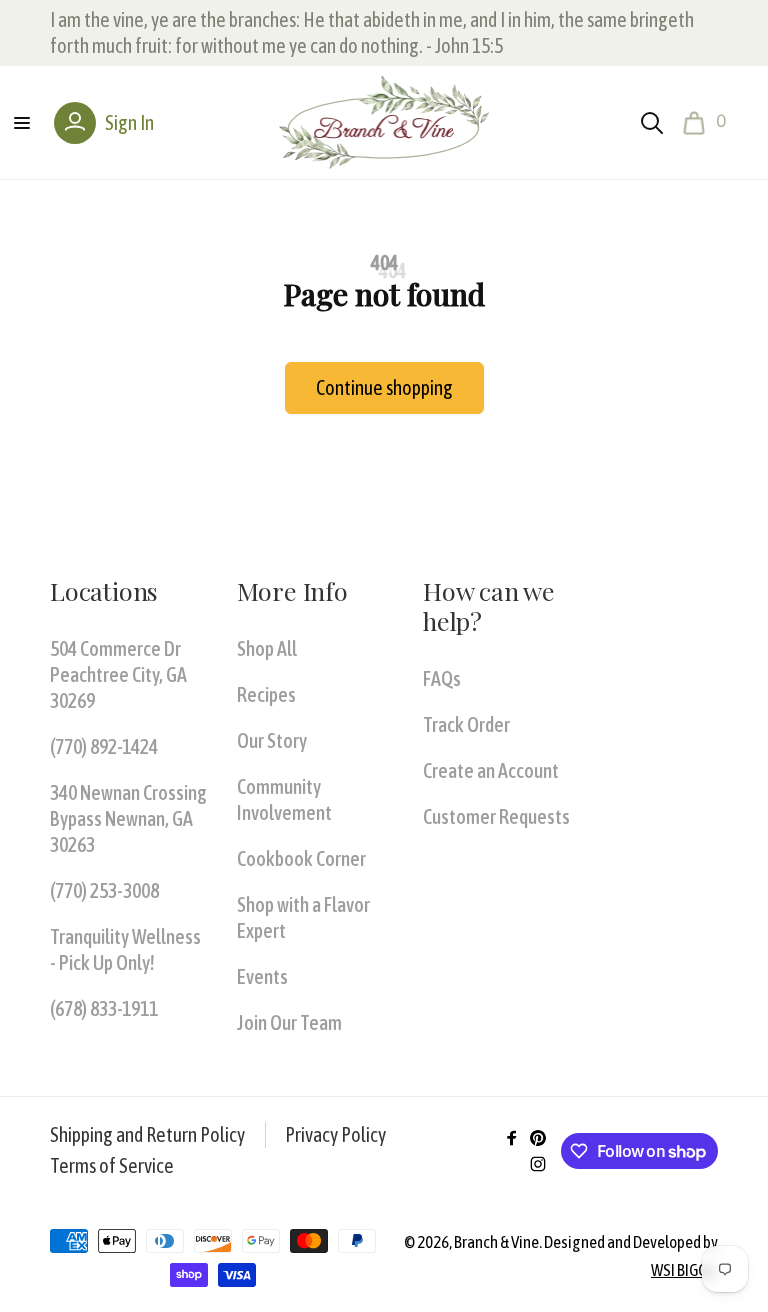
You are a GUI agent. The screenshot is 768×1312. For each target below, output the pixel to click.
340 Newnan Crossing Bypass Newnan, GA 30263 (128, 818)
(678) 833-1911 (104, 1008)
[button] (22, 123)
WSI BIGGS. (684, 1270)
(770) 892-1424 (104, 746)
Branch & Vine (496, 1242)
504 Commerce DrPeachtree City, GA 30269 (118, 674)
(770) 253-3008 (104, 890)
